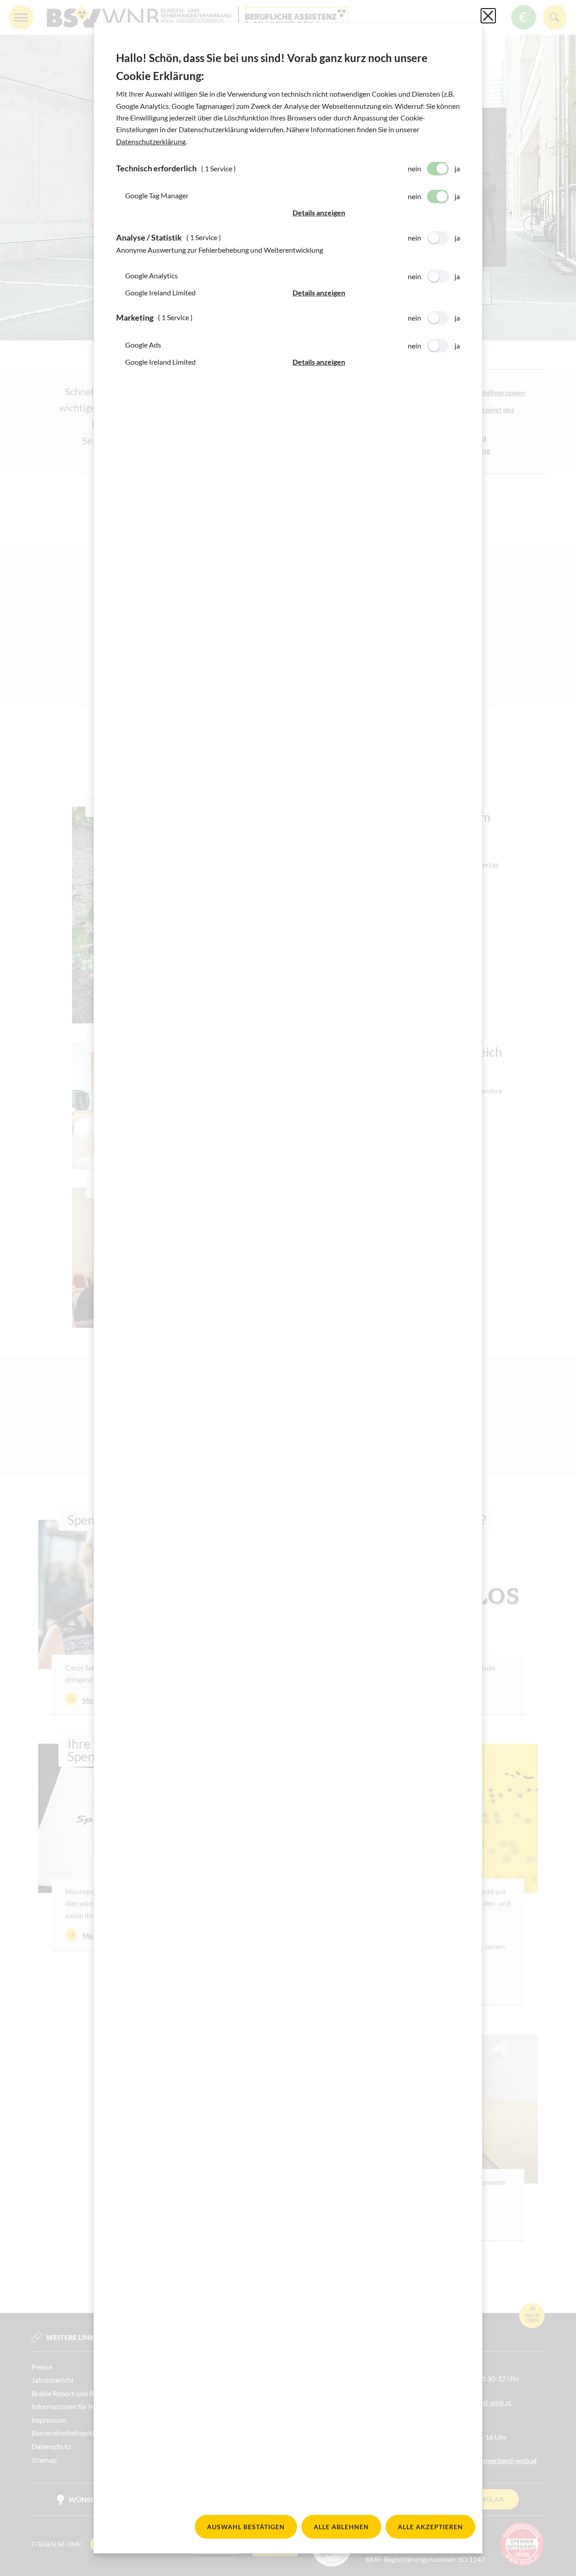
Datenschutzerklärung (151, 141)
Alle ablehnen (341, 2527)
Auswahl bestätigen (246, 2527)
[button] (376, 213)
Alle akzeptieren (430, 2527)
